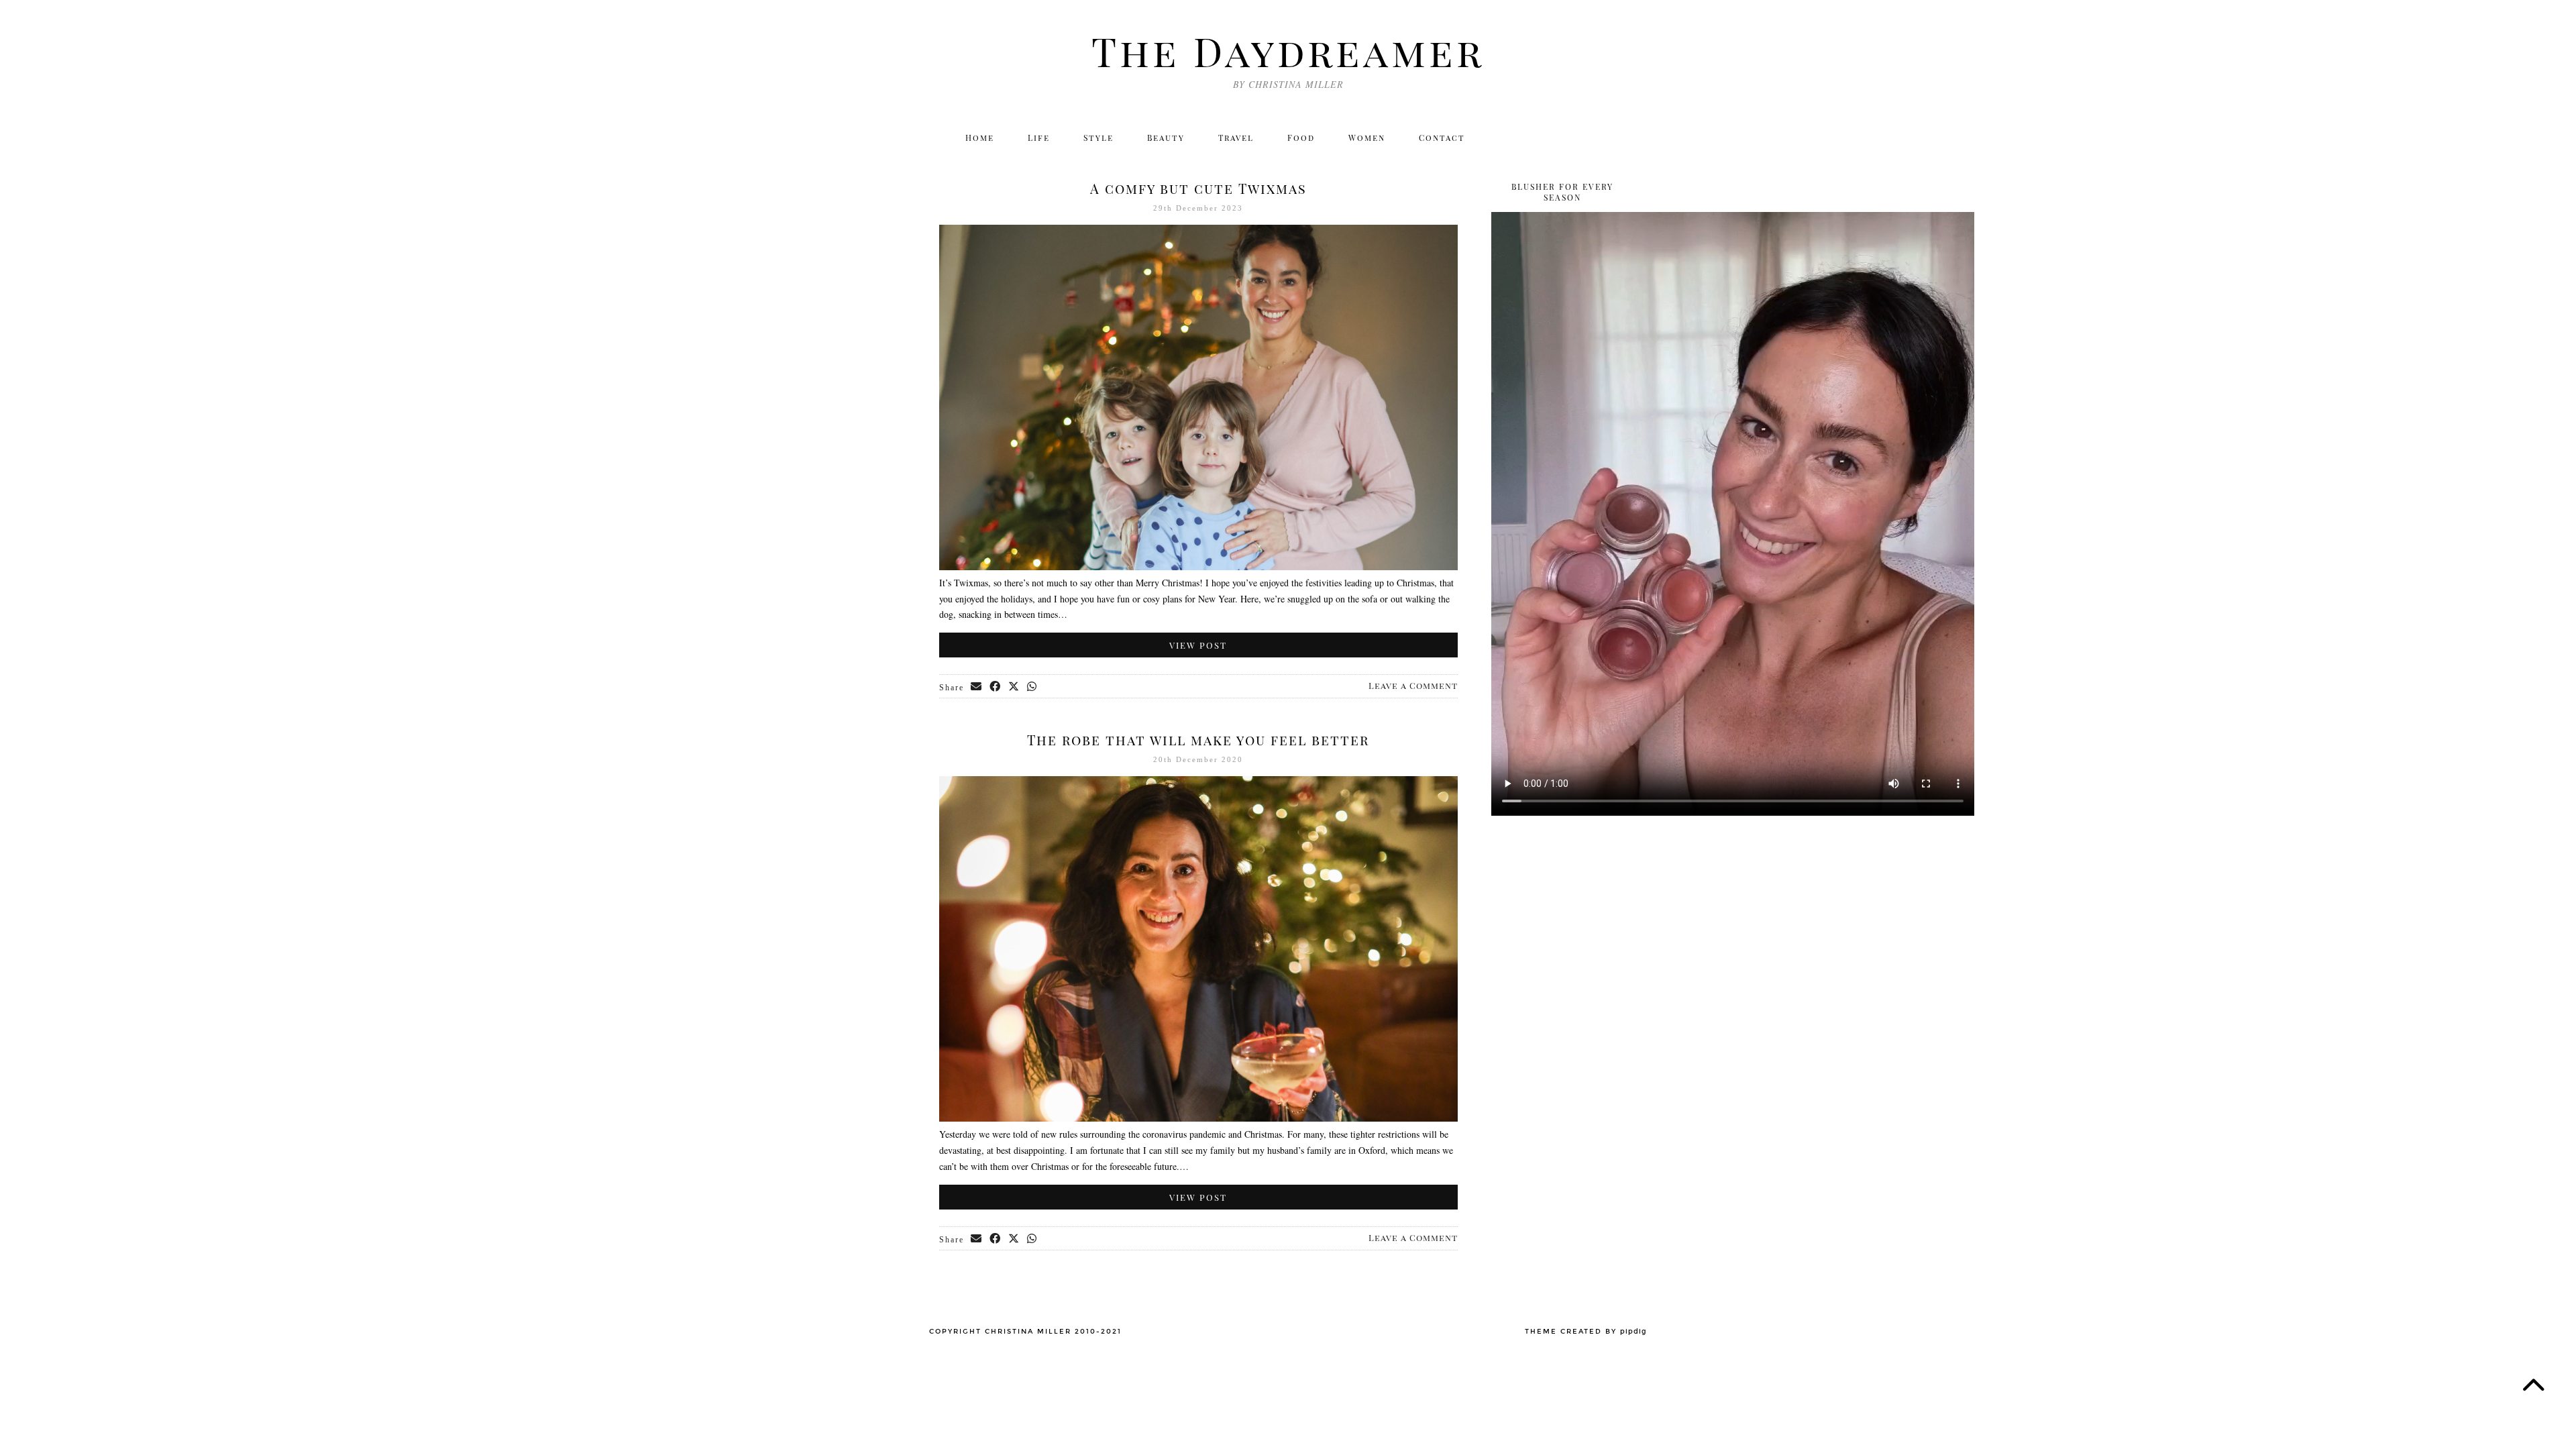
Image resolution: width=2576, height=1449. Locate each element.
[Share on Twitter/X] (1014, 687)
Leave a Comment (1413, 685)
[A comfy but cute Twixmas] (1198, 567)
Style (1098, 138)
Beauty (1166, 138)
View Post (1198, 645)
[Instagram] (1535, 138)
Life (1039, 138)
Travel (1236, 138)
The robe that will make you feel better (1198, 740)
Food (1301, 138)
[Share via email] (977, 687)
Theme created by (1586, 1332)
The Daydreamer (1288, 50)
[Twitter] (1506, 138)
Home (980, 138)
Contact (1442, 138)
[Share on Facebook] (996, 687)
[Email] (1622, 138)
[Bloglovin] (1593, 138)
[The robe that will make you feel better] (1198, 1118)
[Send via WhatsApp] (1032, 687)
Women (1367, 138)
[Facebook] (1563, 138)
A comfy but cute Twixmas (1198, 188)
